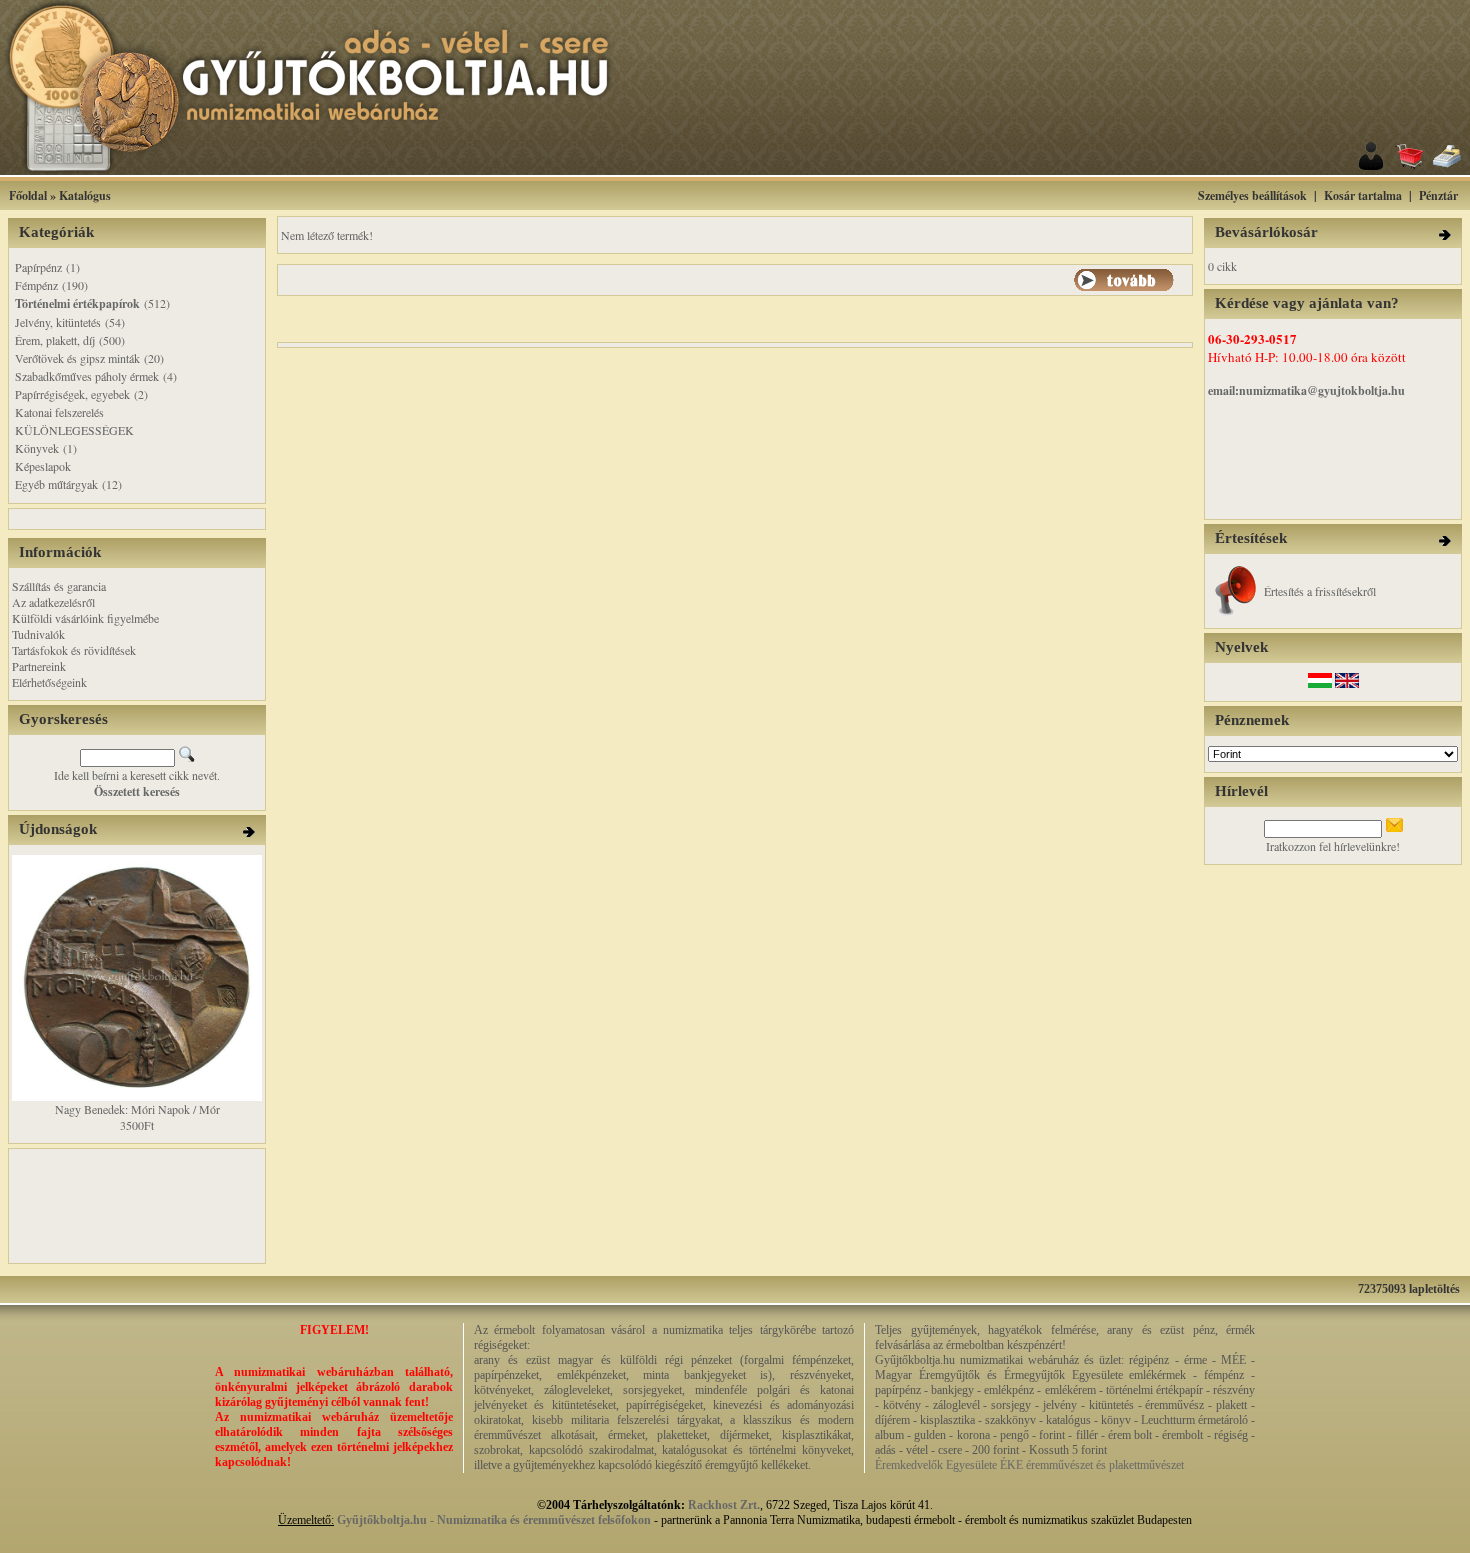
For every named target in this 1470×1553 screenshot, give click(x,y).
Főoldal (28, 195)
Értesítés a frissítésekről (1320, 591)
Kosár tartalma (1363, 195)
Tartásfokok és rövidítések (74, 650)
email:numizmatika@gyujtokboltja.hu (1306, 390)
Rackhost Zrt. (724, 1505)
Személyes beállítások (1252, 195)
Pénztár (1438, 195)
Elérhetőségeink (49, 682)
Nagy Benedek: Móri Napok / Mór (137, 1109)
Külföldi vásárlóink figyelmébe (85, 618)
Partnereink (39, 666)
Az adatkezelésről (53, 602)
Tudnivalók (38, 634)
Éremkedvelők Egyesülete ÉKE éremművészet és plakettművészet (1029, 1465)
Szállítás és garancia (59, 586)
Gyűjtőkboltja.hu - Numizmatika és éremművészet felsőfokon (494, 1520)
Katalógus (85, 195)
